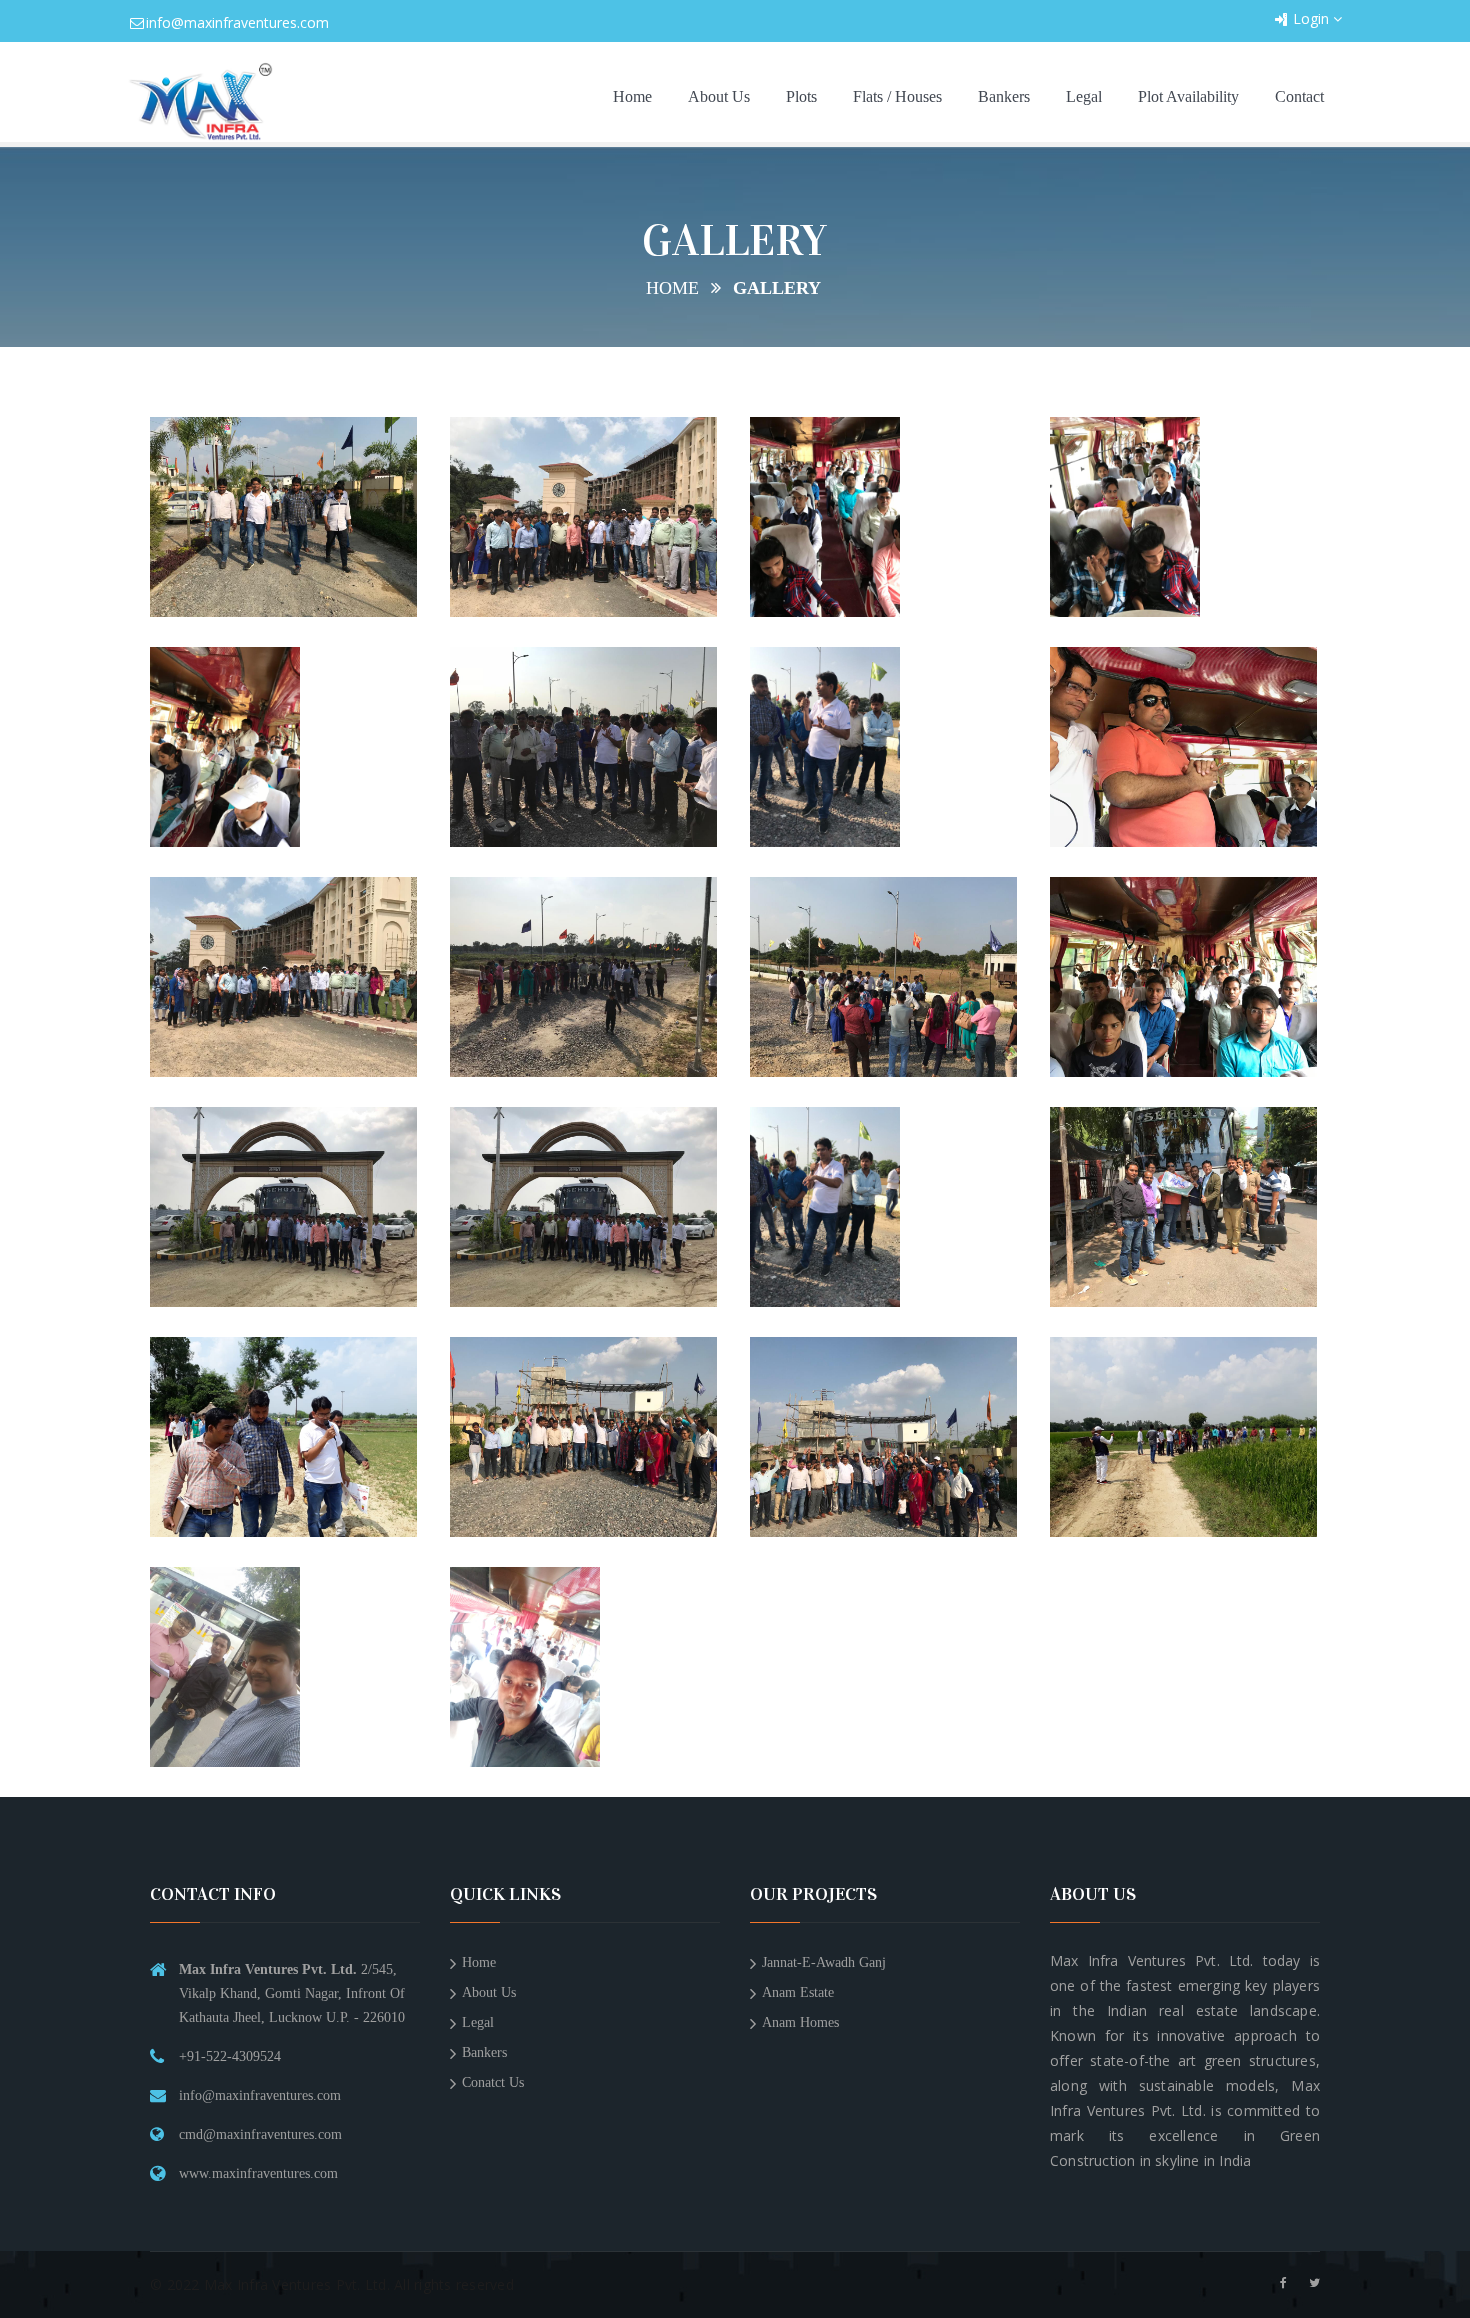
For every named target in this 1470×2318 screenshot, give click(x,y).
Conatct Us (493, 2082)
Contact (1299, 96)
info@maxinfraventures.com (237, 22)
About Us (719, 96)
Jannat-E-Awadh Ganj (824, 1962)
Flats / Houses (897, 96)
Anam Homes (800, 2022)
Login (1313, 18)
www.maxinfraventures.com (258, 2173)
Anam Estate (798, 1992)
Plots (801, 96)
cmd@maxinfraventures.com (260, 2134)
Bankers (1004, 96)
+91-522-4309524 (230, 2056)
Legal (1084, 96)
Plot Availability (1188, 96)
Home (632, 96)
